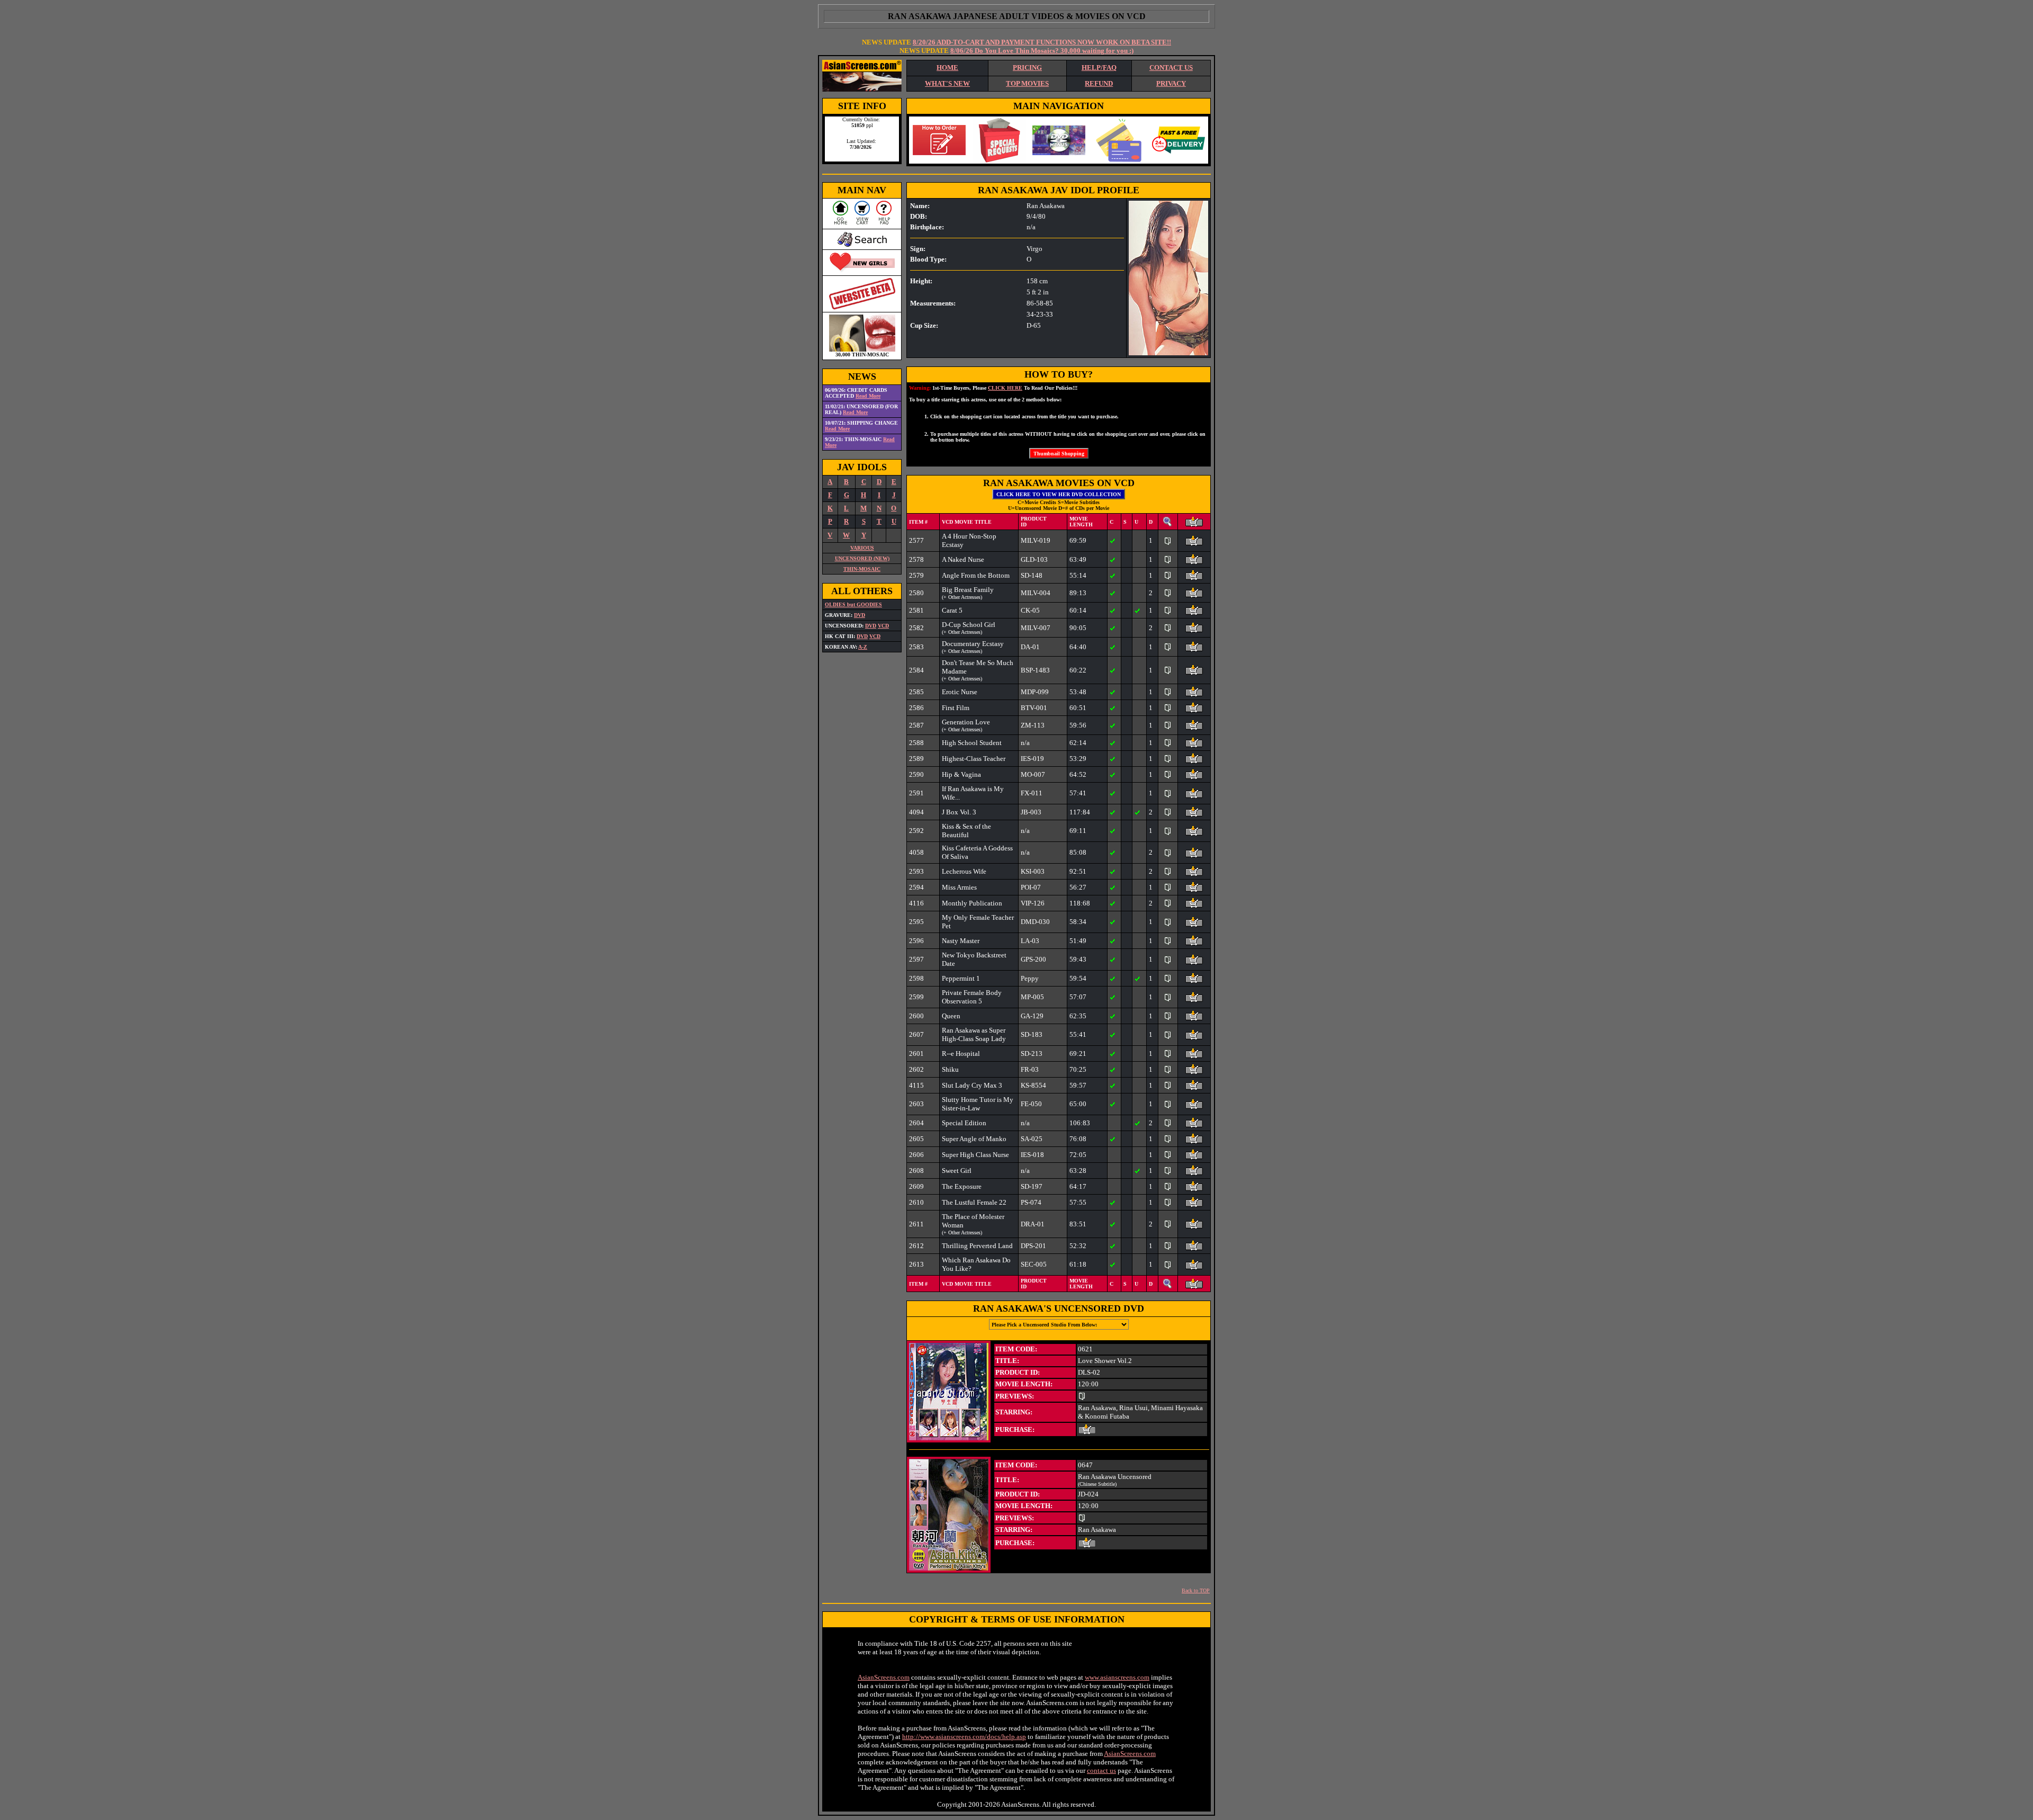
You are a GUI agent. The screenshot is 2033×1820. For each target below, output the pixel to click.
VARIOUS (862, 548)
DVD (860, 615)
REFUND (1099, 83)
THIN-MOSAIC (862, 569)
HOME (947, 68)
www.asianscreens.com (1117, 1677)
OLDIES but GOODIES (853, 604)
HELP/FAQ (1099, 68)
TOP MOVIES (1027, 83)
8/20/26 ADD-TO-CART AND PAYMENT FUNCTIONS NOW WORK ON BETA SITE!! (1042, 42)
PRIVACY (1171, 83)
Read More (868, 396)
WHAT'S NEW (947, 83)
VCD (883, 626)
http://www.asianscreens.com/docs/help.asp (964, 1737)
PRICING (1027, 68)
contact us (1101, 1770)
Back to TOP (1196, 1590)
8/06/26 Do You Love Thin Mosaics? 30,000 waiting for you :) (1042, 51)
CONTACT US (1171, 68)
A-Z (863, 647)
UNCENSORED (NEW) (862, 558)
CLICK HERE (1005, 388)
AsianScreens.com (884, 1677)
